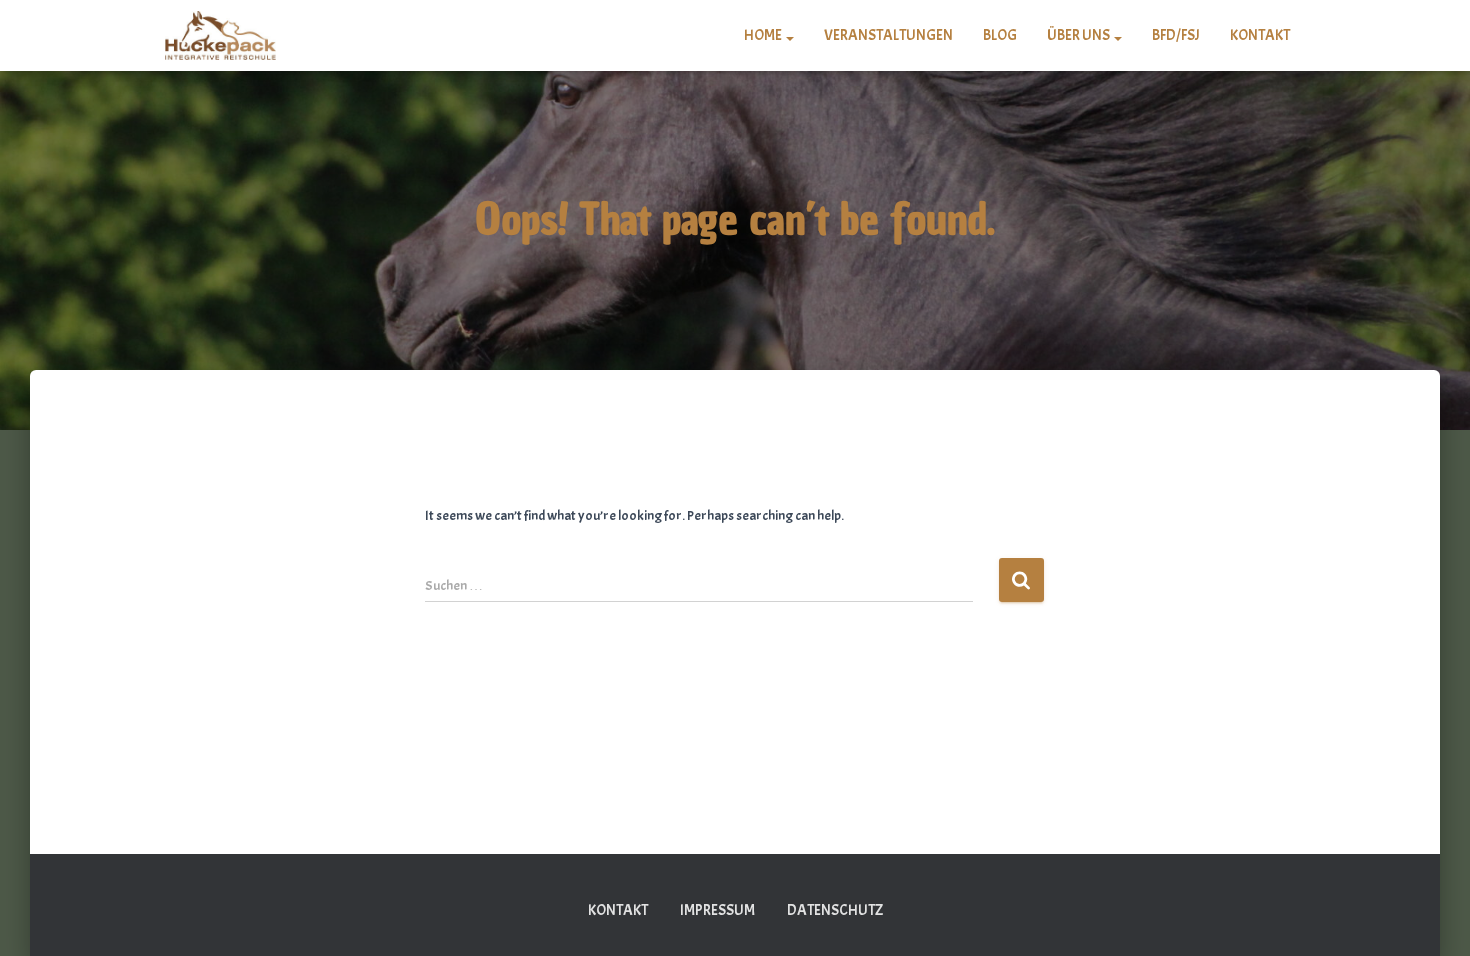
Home (764, 35)
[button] (789, 35)
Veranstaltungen (888, 35)
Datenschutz (835, 910)
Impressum (717, 910)
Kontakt (1260, 35)
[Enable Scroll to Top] (1430, 916)
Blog (1000, 35)
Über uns (1079, 35)
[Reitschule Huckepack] (220, 36)
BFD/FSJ (1176, 35)
